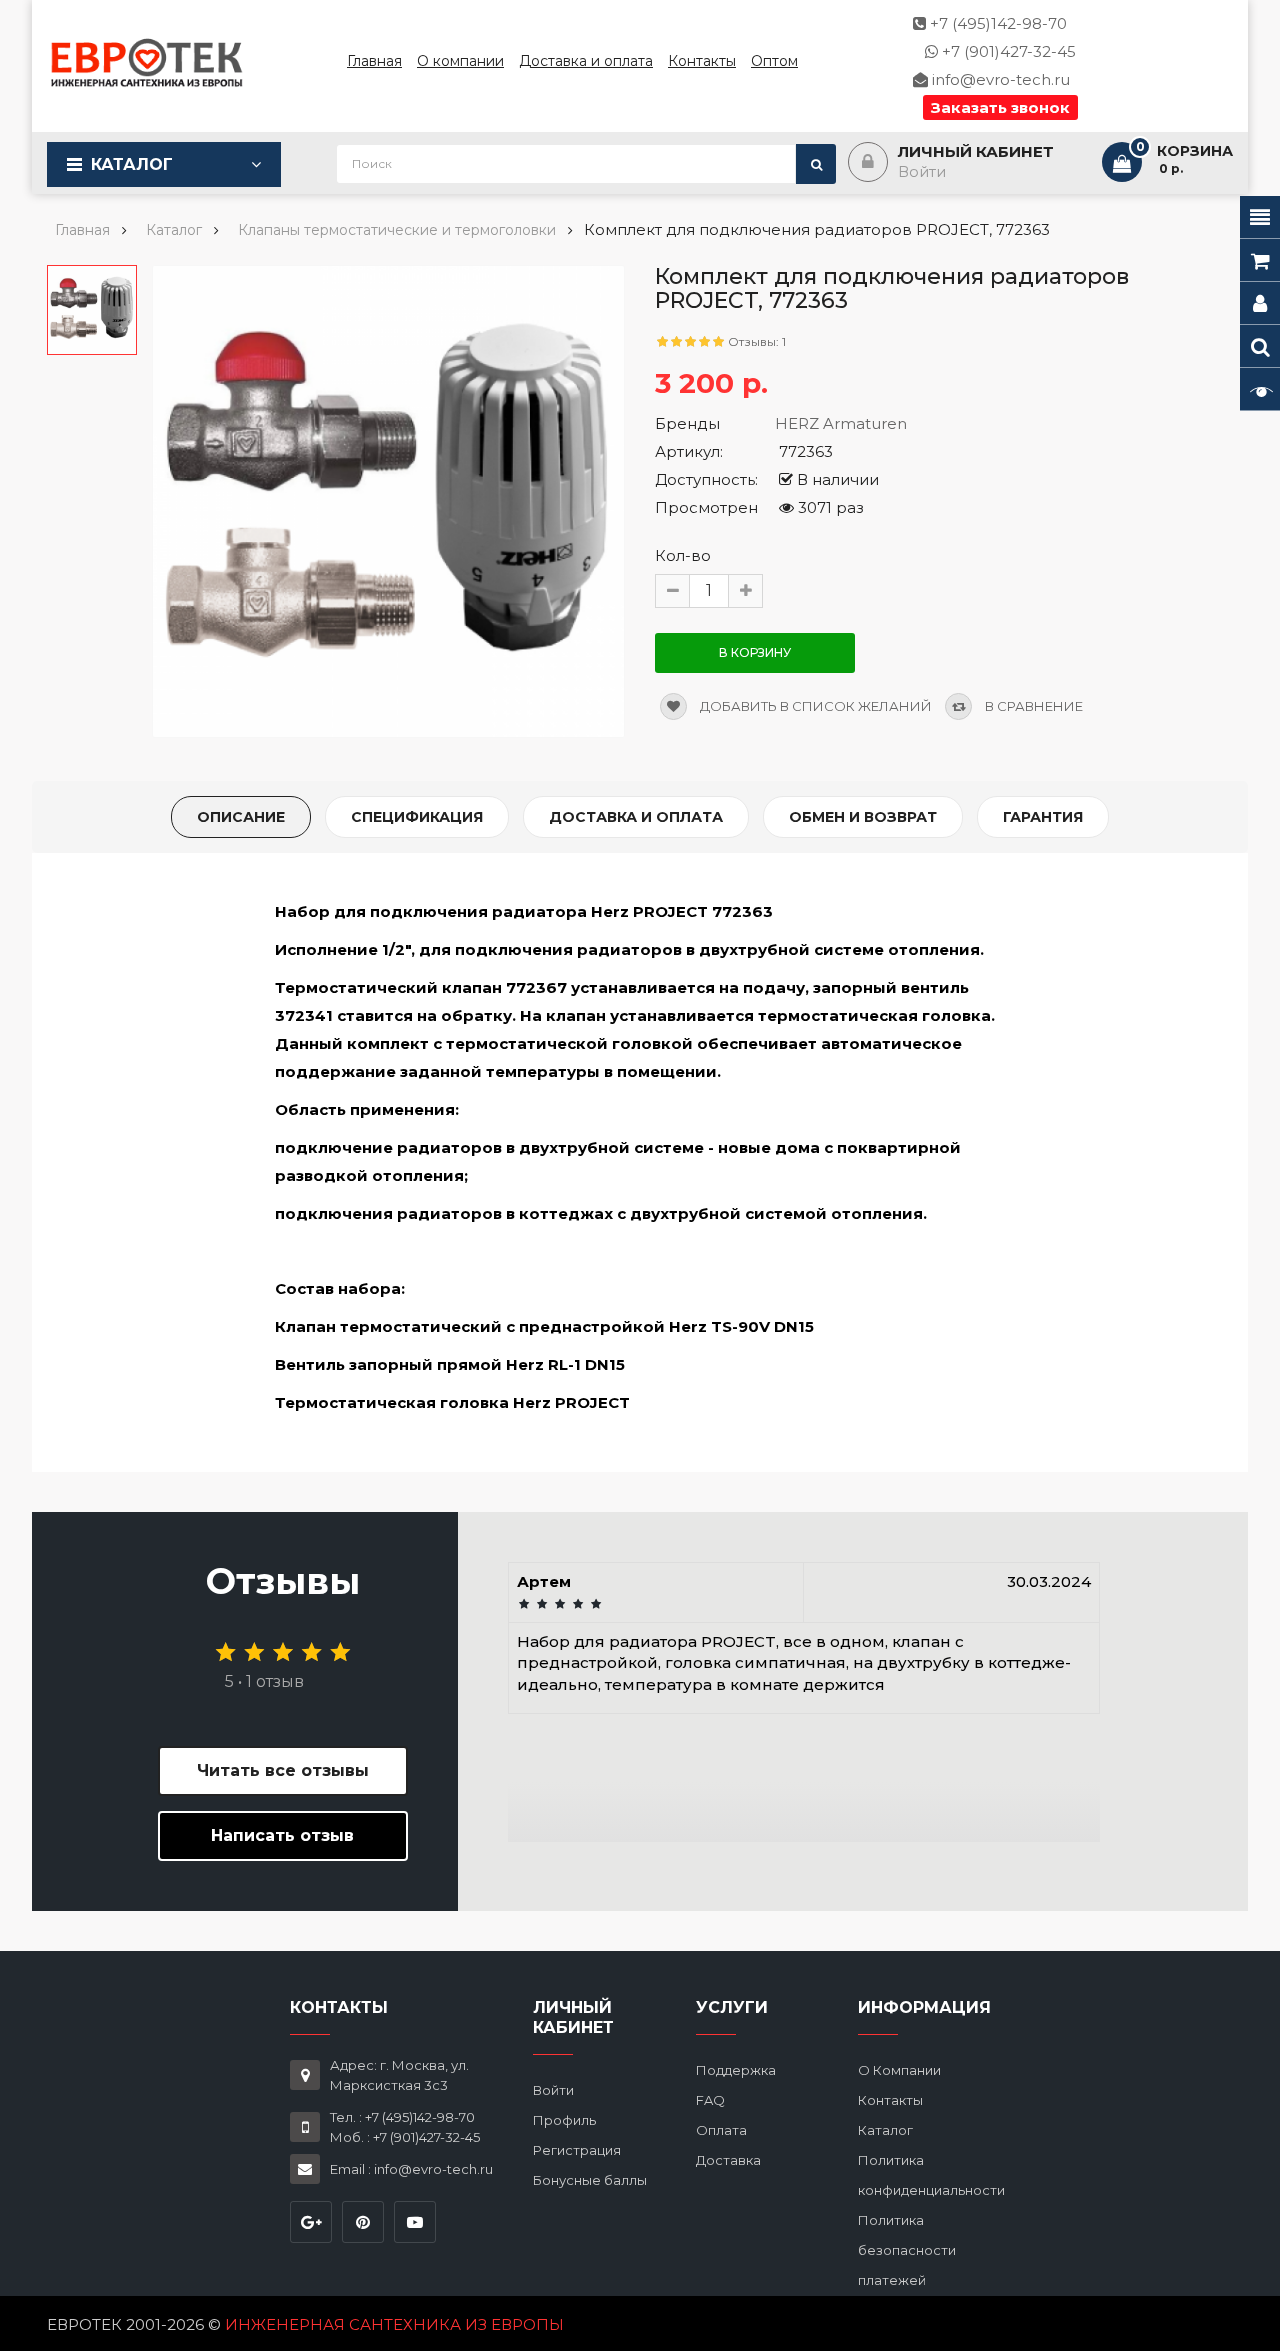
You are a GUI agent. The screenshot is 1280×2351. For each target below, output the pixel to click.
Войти (553, 2090)
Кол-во (683, 555)
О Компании (899, 2070)
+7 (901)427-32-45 (1007, 51)
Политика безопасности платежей (907, 2250)
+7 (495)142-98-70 (996, 23)
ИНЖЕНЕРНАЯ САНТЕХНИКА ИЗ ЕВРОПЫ (394, 2324)
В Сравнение (1032, 706)
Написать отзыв (282, 1835)
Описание (241, 817)
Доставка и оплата (636, 817)
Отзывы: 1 (757, 341)
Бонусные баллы (590, 2180)
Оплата (721, 2130)
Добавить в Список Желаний (814, 706)
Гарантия (1043, 817)
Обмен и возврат (863, 817)
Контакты (890, 2100)
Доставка (728, 2160)
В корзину (755, 652)
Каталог (132, 164)
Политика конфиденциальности (931, 2175)
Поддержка (736, 2070)
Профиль (564, 2120)
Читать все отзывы (283, 1770)
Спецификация (417, 817)
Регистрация (577, 2150)
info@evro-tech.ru (999, 79)
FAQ (710, 2100)
